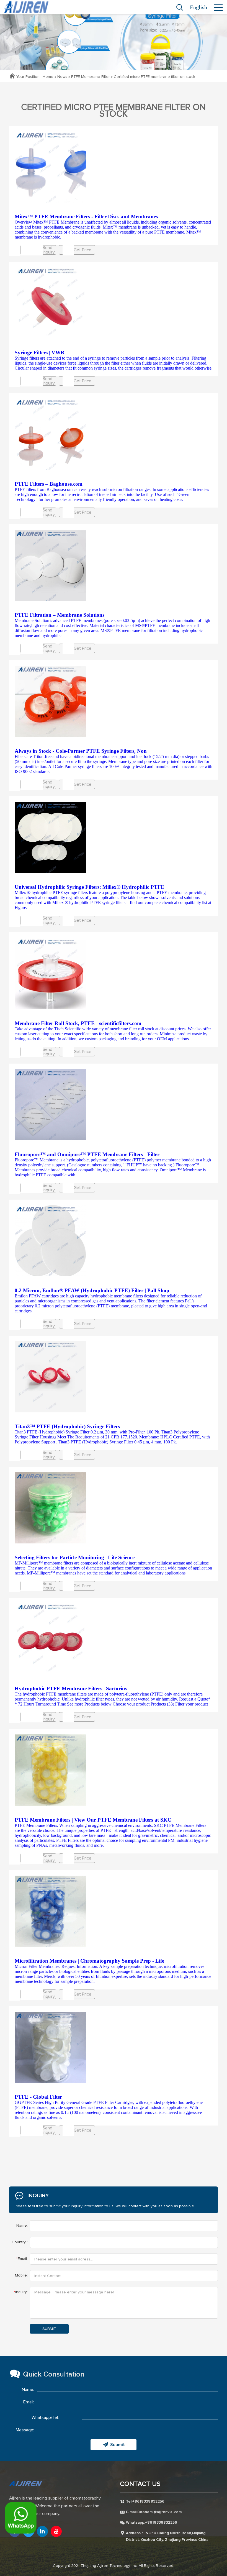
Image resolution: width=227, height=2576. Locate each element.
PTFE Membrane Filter (91, 77)
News (62, 77)
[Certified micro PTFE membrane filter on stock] (114, 167)
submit (49, 2329)
